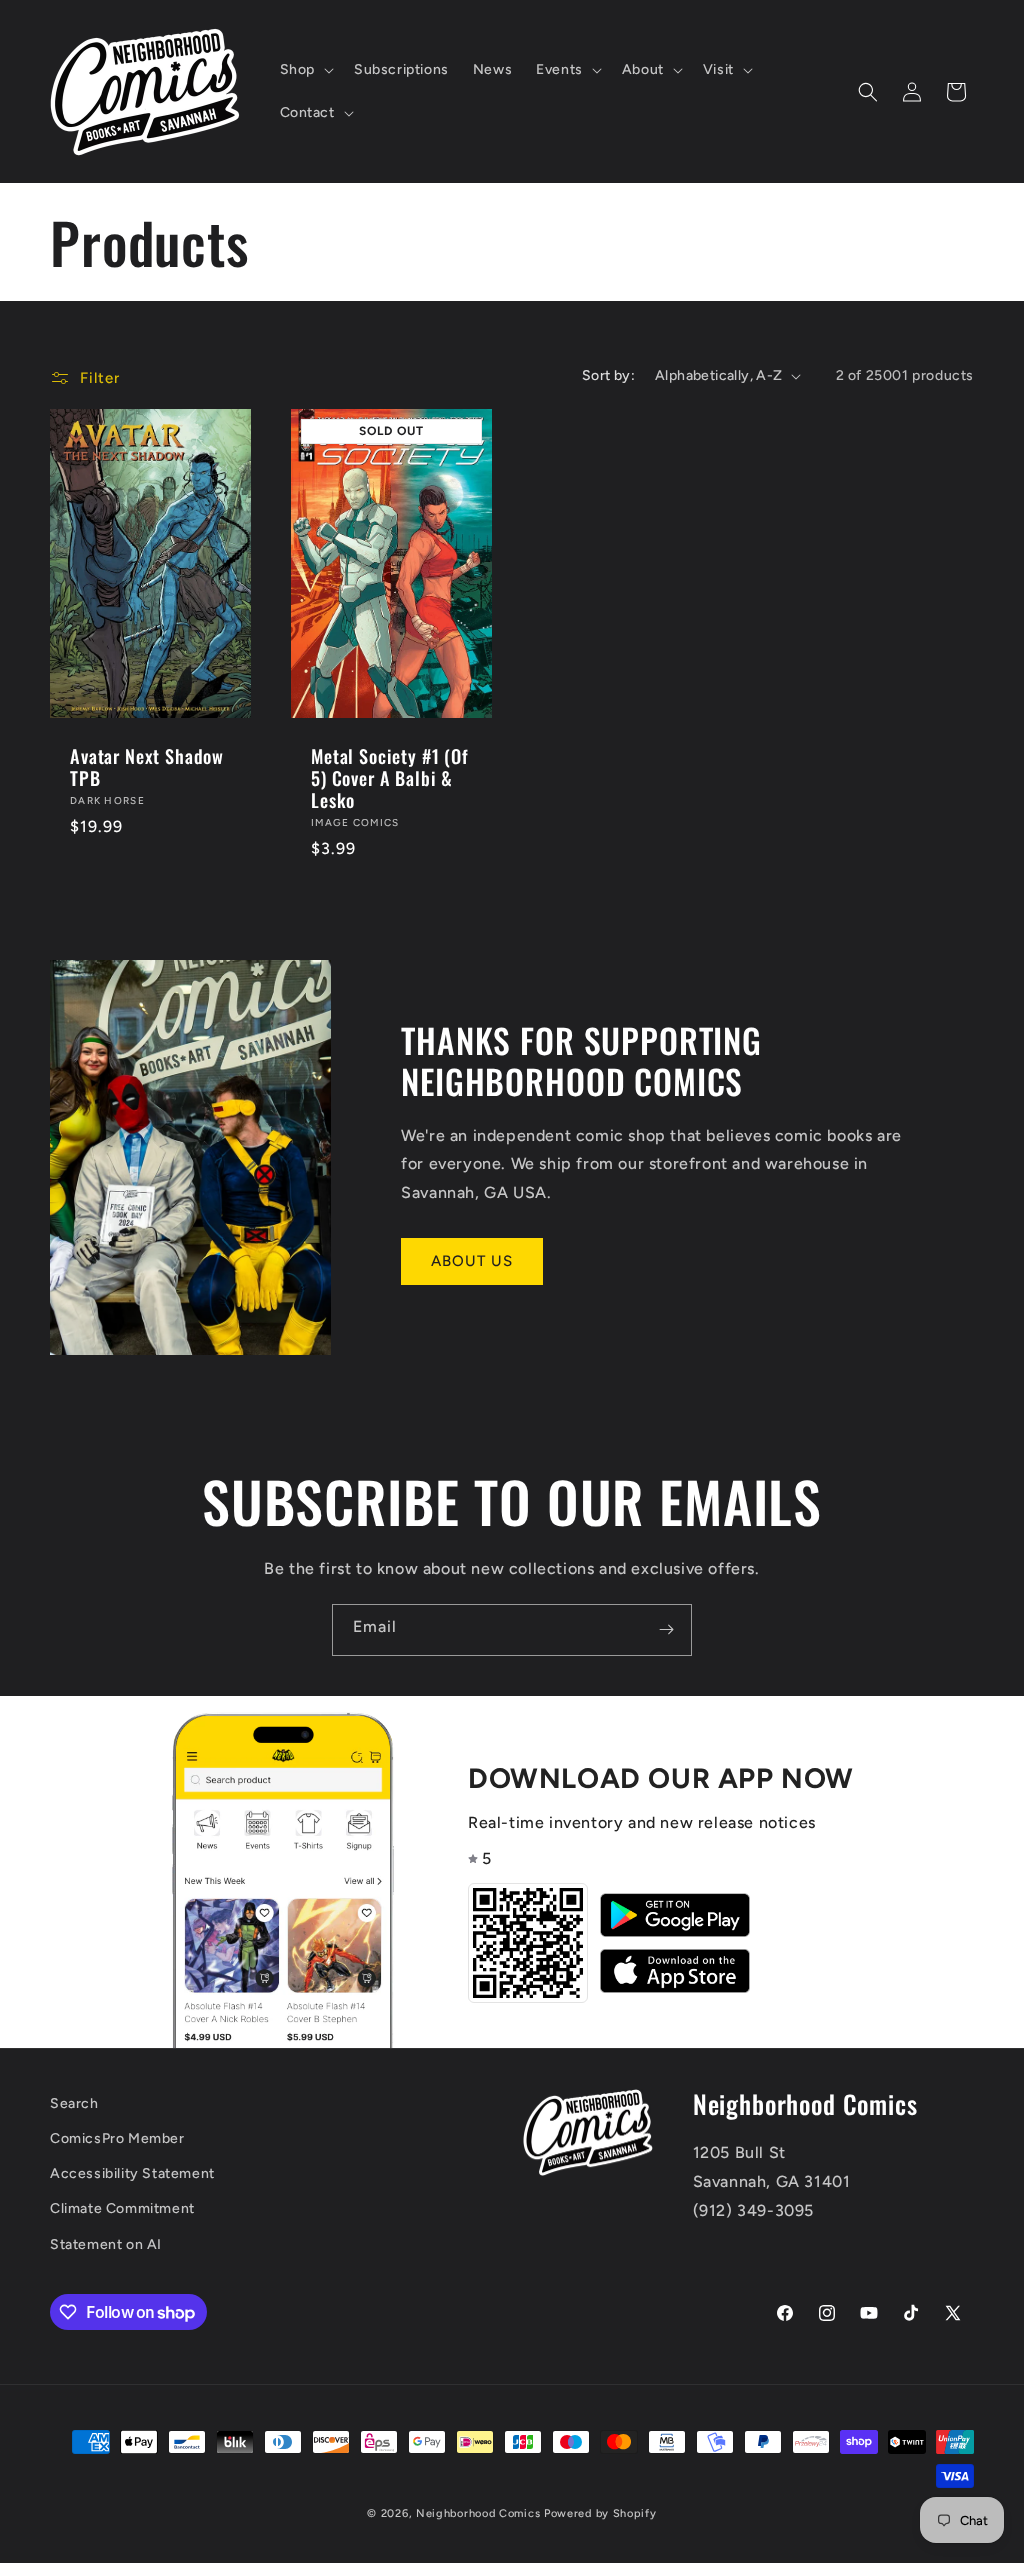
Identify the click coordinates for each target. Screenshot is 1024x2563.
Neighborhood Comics (478, 2513)
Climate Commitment (122, 2208)
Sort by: (608, 375)
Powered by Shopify (600, 2513)
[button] (305, 70)
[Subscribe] (666, 1630)
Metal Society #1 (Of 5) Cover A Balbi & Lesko (390, 778)
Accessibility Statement (132, 2173)
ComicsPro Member (117, 2138)
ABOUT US (472, 1261)
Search (74, 2103)
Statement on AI (106, 2244)
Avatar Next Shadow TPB (147, 767)
